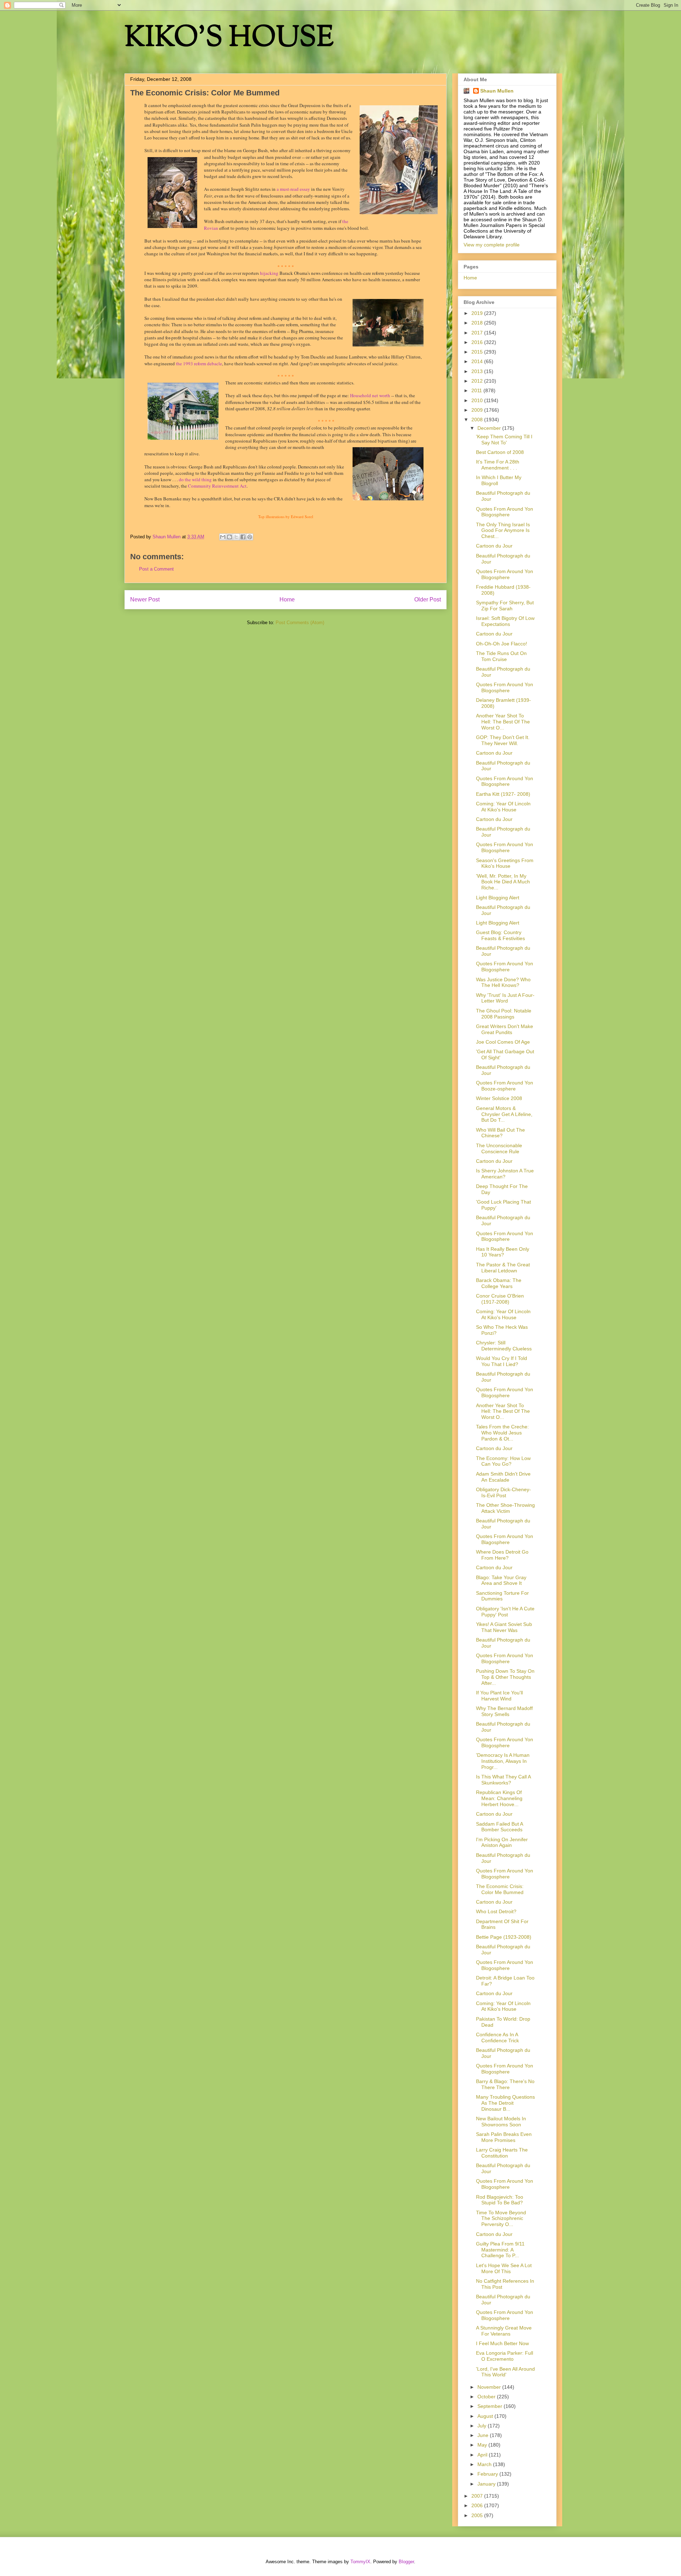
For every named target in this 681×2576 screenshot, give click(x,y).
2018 (478, 323)
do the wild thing (195, 479)
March (485, 2464)
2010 (478, 400)
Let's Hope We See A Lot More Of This (504, 2268)
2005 (478, 2515)
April (483, 2455)
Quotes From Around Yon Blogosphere (505, 512)
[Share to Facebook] (243, 537)
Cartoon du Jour (494, 546)
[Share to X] (236, 537)
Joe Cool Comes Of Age (503, 1042)
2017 (478, 333)
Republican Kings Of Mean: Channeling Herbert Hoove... (499, 1798)
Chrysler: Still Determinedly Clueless (504, 1346)
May (483, 2445)
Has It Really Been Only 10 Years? (503, 1252)
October (487, 2397)
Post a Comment (156, 569)
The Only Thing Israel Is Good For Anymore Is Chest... (503, 531)
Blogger (406, 2562)
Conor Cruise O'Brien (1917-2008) (500, 1299)
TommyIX (360, 2562)
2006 (478, 2505)
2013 (478, 371)
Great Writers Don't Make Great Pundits (505, 1029)
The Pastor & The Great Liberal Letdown (503, 1268)
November (490, 2387)
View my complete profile (492, 245)
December (490, 428)
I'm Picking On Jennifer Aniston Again (502, 1842)
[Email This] (223, 537)
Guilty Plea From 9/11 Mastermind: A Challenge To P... (500, 2250)
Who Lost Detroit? (496, 1911)
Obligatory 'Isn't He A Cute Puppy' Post (505, 1612)
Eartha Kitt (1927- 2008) (503, 794)
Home (287, 599)
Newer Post (145, 599)
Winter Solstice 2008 (499, 1098)
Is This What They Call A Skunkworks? (503, 1780)
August (486, 2416)
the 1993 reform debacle (199, 363)
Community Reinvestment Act (217, 486)
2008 (478, 420)
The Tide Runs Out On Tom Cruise (501, 656)
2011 (477, 390)
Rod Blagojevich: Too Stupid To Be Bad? (500, 2200)
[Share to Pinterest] (250, 537)
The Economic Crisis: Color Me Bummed (500, 1889)
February (488, 2474)
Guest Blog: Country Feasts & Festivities (500, 935)
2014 (478, 361)
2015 (478, 352)
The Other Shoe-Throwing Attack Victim (505, 1508)
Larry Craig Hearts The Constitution (502, 2153)
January (487, 2484)
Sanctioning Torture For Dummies (502, 1596)
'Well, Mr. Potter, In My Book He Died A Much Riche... (503, 882)
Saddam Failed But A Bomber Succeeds (499, 1827)
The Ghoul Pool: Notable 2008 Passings (504, 1014)
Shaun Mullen (497, 91)
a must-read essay (293, 189)
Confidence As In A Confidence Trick (497, 2038)
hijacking (269, 273)
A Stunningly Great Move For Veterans (504, 2331)
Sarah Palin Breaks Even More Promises (504, 2137)
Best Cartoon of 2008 (500, 452)
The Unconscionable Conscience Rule (499, 1148)
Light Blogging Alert (498, 898)
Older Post (428, 599)
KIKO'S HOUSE (229, 39)
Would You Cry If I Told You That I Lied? (502, 1361)
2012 (478, 381)
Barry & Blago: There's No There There (505, 2084)
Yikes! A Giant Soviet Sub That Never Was (504, 1627)
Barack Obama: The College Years (499, 1283)
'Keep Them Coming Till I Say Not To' (504, 440)
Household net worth (370, 395)
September (491, 2406)
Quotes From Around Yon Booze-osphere (505, 1086)
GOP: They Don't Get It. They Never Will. (503, 740)
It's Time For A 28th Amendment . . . (498, 465)
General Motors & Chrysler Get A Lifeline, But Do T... (504, 1114)
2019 (478, 313)
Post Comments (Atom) (300, 623)
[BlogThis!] (229, 537)
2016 (478, 342)
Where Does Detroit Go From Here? (502, 1555)
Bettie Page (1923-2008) (504, 1937)
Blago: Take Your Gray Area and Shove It (501, 1580)
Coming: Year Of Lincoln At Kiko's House (503, 807)
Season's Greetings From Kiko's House (505, 863)
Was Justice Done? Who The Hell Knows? (503, 982)
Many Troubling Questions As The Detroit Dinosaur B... (505, 2103)
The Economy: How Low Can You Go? (503, 1461)
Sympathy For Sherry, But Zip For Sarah (505, 606)
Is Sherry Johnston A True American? (505, 1174)
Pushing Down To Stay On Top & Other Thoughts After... (505, 1677)
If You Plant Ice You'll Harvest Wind (499, 1696)
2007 (478, 2496)
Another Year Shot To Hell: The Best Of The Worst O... (503, 722)
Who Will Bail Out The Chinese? (500, 1133)
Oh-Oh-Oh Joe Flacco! (502, 644)
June (484, 2435)
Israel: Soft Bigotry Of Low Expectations (505, 621)
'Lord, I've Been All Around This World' (505, 2372)
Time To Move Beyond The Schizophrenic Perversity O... (501, 2219)
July (483, 2426)
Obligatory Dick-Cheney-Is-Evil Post (503, 1492)
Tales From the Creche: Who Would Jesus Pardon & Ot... (502, 1433)
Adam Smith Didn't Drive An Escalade (503, 1477)
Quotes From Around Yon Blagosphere (505, 1539)
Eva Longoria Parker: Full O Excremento (505, 2356)
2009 (478, 410)
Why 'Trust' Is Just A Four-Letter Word (505, 998)
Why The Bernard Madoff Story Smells (504, 1711)
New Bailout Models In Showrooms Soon (501, 2122)
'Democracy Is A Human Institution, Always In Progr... (503, 1761)
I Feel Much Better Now (502, 2343)
